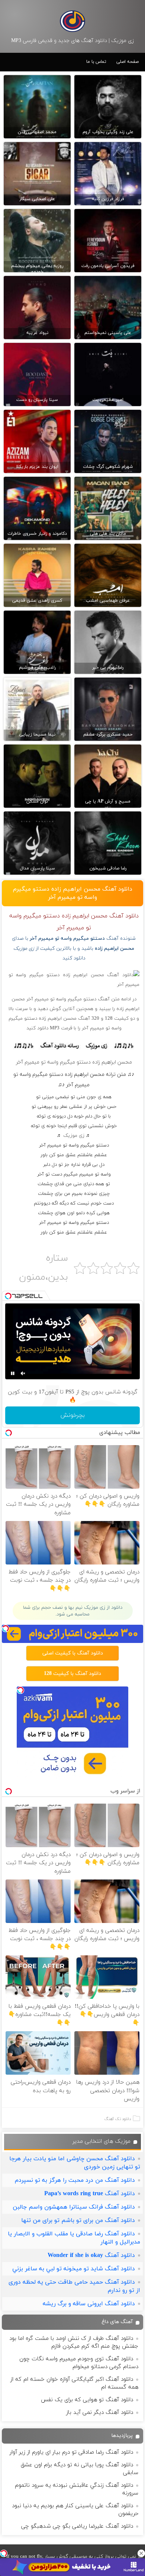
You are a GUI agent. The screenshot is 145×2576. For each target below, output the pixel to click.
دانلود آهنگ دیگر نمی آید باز (100, 2413)
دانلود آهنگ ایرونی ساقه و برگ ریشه (89, 2304)
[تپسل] (4, 2553)
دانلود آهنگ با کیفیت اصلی (73, 1653)
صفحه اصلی (128, 62)
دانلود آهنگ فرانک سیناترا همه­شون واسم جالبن (74, 2207)
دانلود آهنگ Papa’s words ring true (90, 2194)
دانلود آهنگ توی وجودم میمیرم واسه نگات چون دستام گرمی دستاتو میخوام (79, 2363)
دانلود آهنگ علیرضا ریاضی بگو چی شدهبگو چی (77, 2526)
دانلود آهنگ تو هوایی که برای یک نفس (87, 2400)
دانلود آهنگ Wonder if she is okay (91, 2255)
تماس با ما (96, 62)
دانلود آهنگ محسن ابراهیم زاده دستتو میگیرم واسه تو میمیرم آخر (73, 893)
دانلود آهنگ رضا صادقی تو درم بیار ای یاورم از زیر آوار (71, 2452)
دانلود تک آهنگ (118, 2119)
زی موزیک (74, 1136)
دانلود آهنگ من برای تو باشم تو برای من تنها (78, 2220)
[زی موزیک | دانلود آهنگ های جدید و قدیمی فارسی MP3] (72, 21)
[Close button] (141, 2553)
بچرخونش (72, 1415)
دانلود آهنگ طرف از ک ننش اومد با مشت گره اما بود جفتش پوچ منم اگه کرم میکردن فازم (74, 2342)
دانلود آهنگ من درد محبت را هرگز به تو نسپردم (75, 2180)
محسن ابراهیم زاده (115, 948)
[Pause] (13, 1373)
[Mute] (23, 1373)
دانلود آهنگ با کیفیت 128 (72, 1674)
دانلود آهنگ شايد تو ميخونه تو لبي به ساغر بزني (74, 2269)
